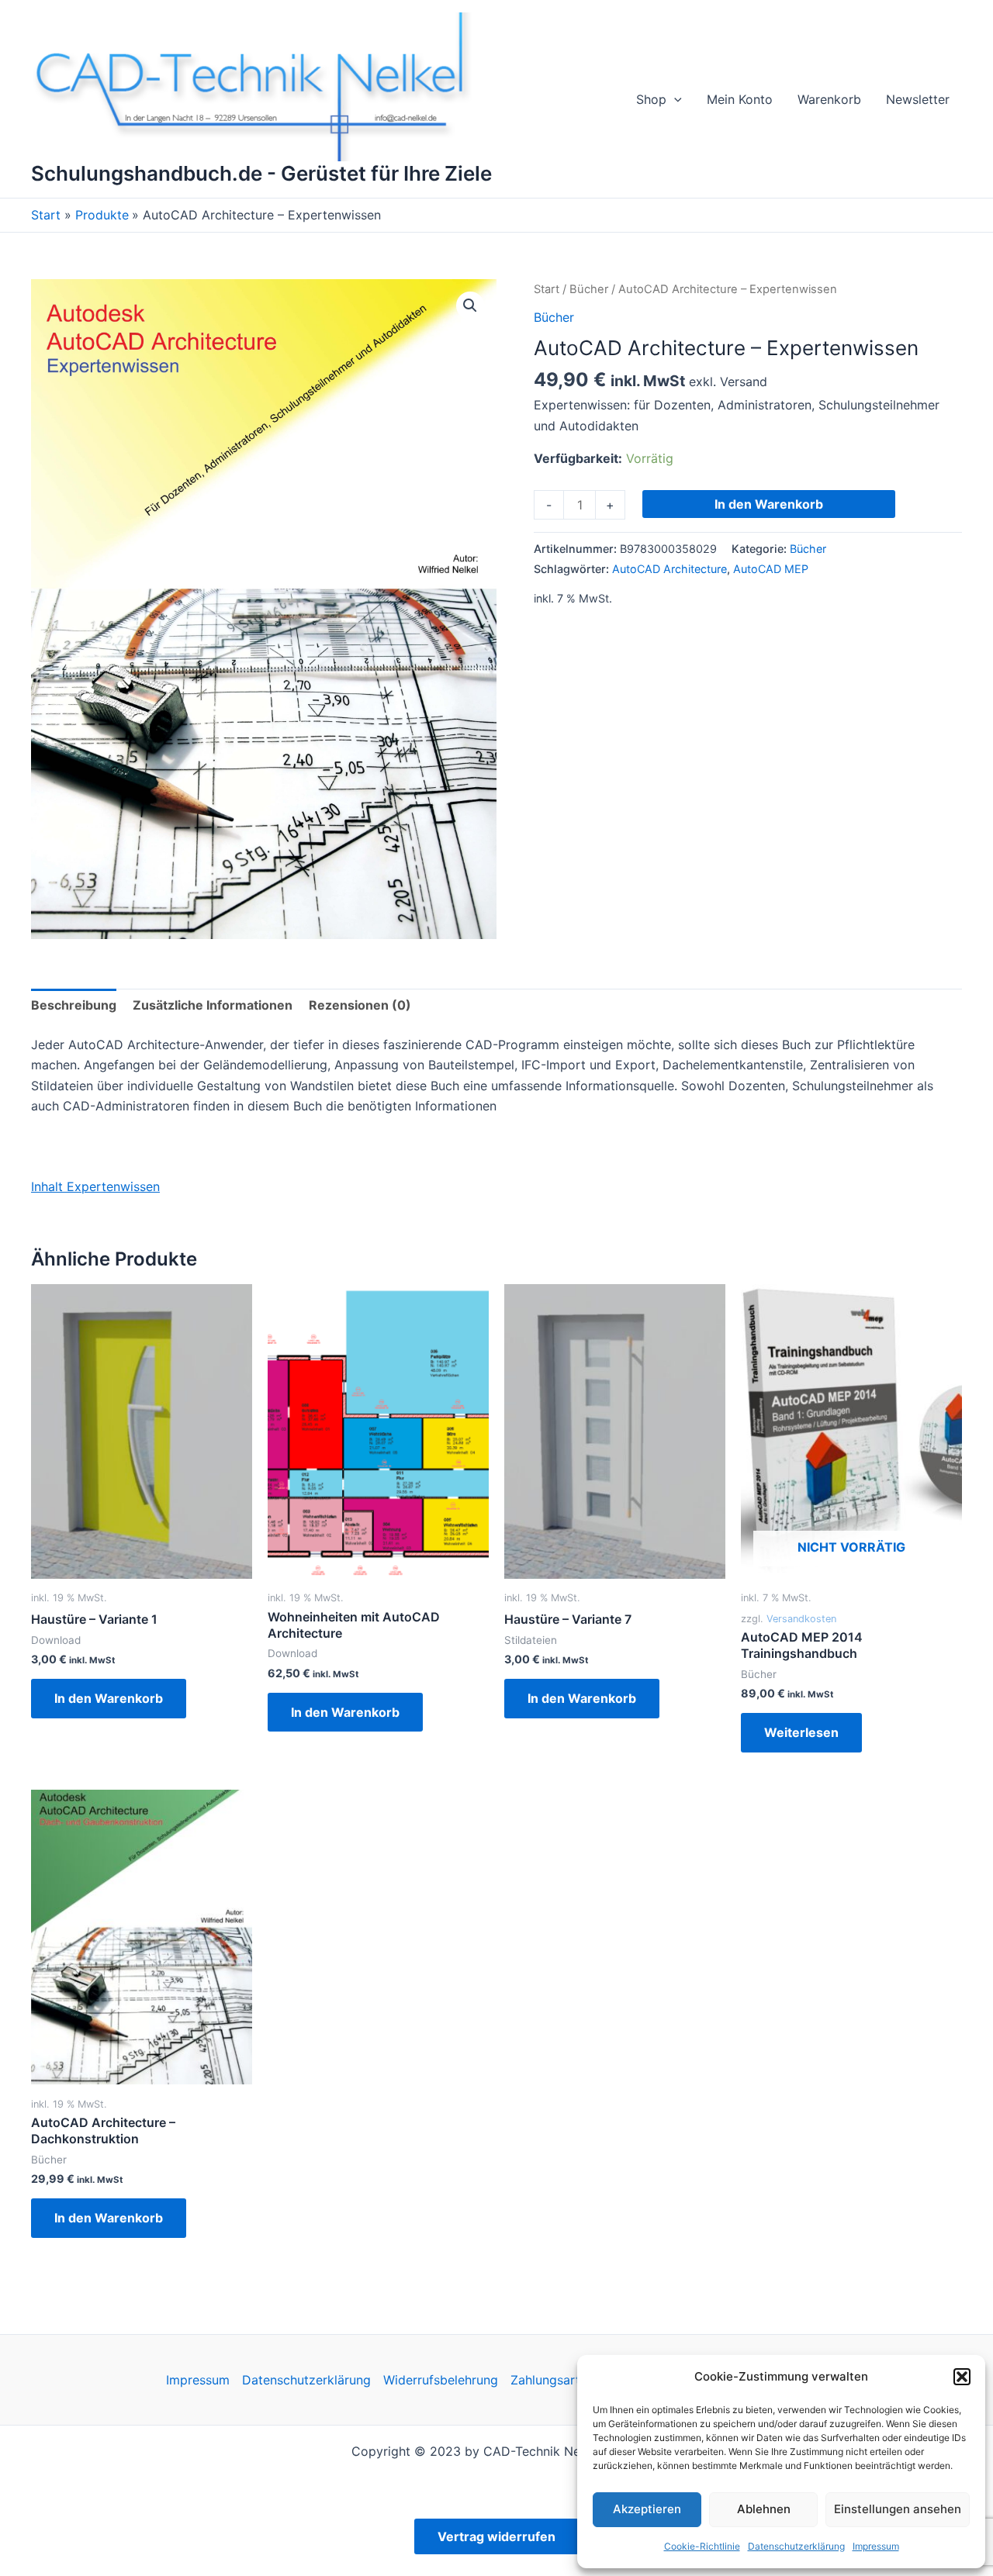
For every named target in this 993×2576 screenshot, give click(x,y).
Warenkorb (829, 99)
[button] (962, 2377)
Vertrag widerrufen (496, 2536)
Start (547, 289)
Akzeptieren (647, 2509)
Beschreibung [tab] (74, 1005)
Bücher (589, 289)
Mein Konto (740, 99)
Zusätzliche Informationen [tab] (213, 1005)
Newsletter (918, 99)
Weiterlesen (801, 1732)
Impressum (876, 2546)
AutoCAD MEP (771, 569)
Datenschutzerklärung (796, 2546)
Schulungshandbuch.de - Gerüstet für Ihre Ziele (261, 173)
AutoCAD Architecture (669, 569)
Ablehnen (764, 2509)
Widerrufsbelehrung (441, 2380)
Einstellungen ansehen (898, 2509)
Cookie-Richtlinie (702, 2546)
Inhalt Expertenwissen (95, 1186)
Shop (651, 99)
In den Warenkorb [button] (109, 1698)
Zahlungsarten (552, 2380)
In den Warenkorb (769, 504)
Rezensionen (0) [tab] (360, 1005)
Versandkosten (801, 1619)
